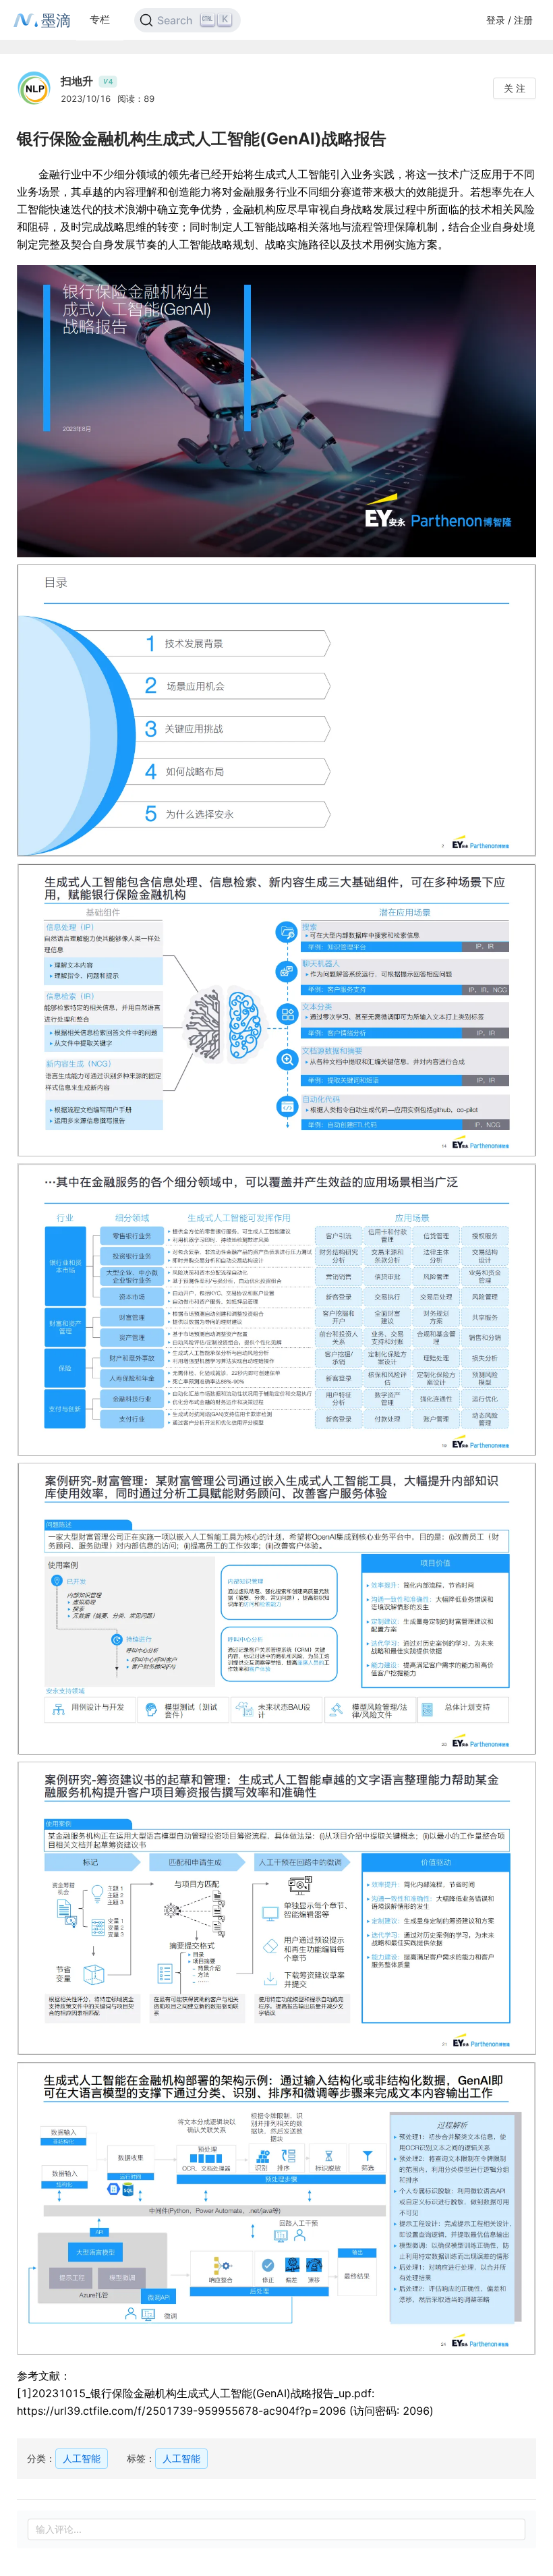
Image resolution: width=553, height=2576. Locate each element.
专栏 (100, 19)
